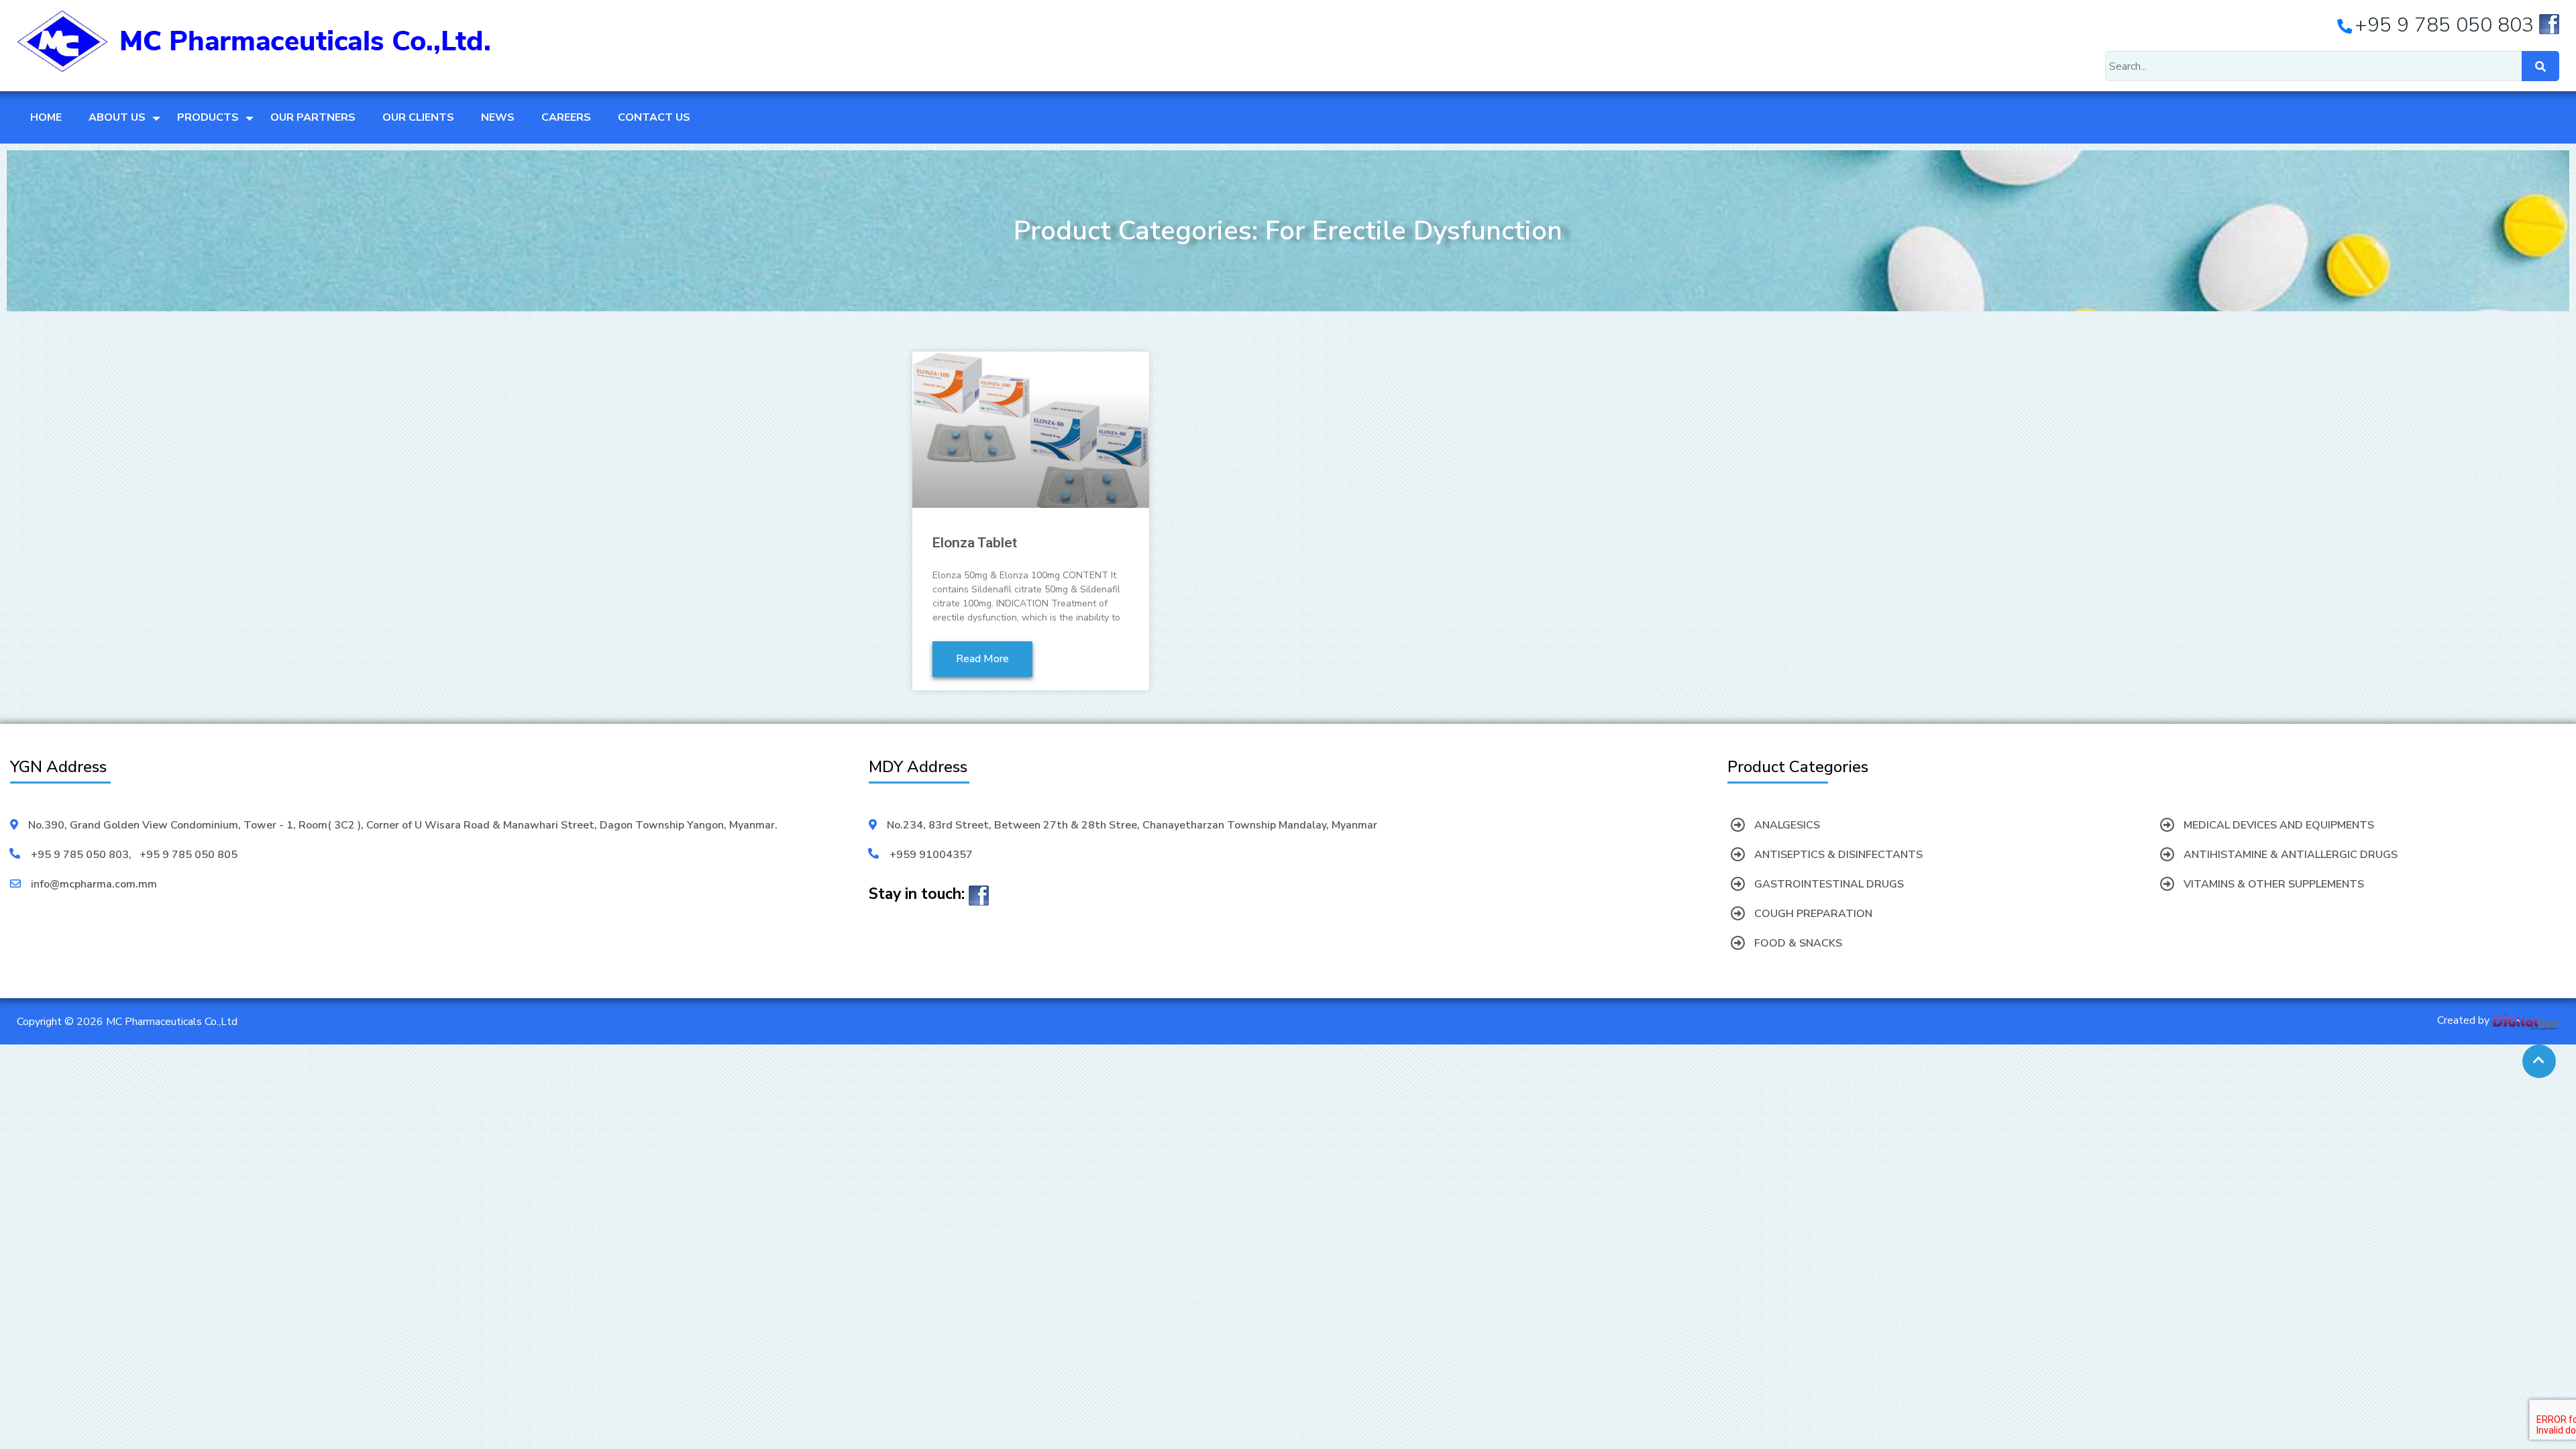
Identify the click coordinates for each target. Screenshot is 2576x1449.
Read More (982, 659)
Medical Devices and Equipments (2279, 825)
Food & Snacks (1798, 943)
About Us (117, 117)
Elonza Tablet (975, 543)
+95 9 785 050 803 (80, 855)
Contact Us (654, 117)
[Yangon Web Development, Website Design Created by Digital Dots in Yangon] (2526, 1021)
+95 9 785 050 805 (189, 855)
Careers (566, 117)
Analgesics (1787, 825)
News (498, 117)
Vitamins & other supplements (2274, 884)
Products (208, 117)
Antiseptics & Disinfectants (1838, 855)
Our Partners (313, 117)
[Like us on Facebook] (2549, 28)
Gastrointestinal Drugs (1829, 884)
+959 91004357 (931, 855)
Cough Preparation (1813, 914)
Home (46, 117)
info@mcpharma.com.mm (94, 884)
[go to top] (2539, 1061)
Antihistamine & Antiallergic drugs (2291, 855)
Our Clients (418, 117)
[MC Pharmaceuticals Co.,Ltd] (254, 40)
